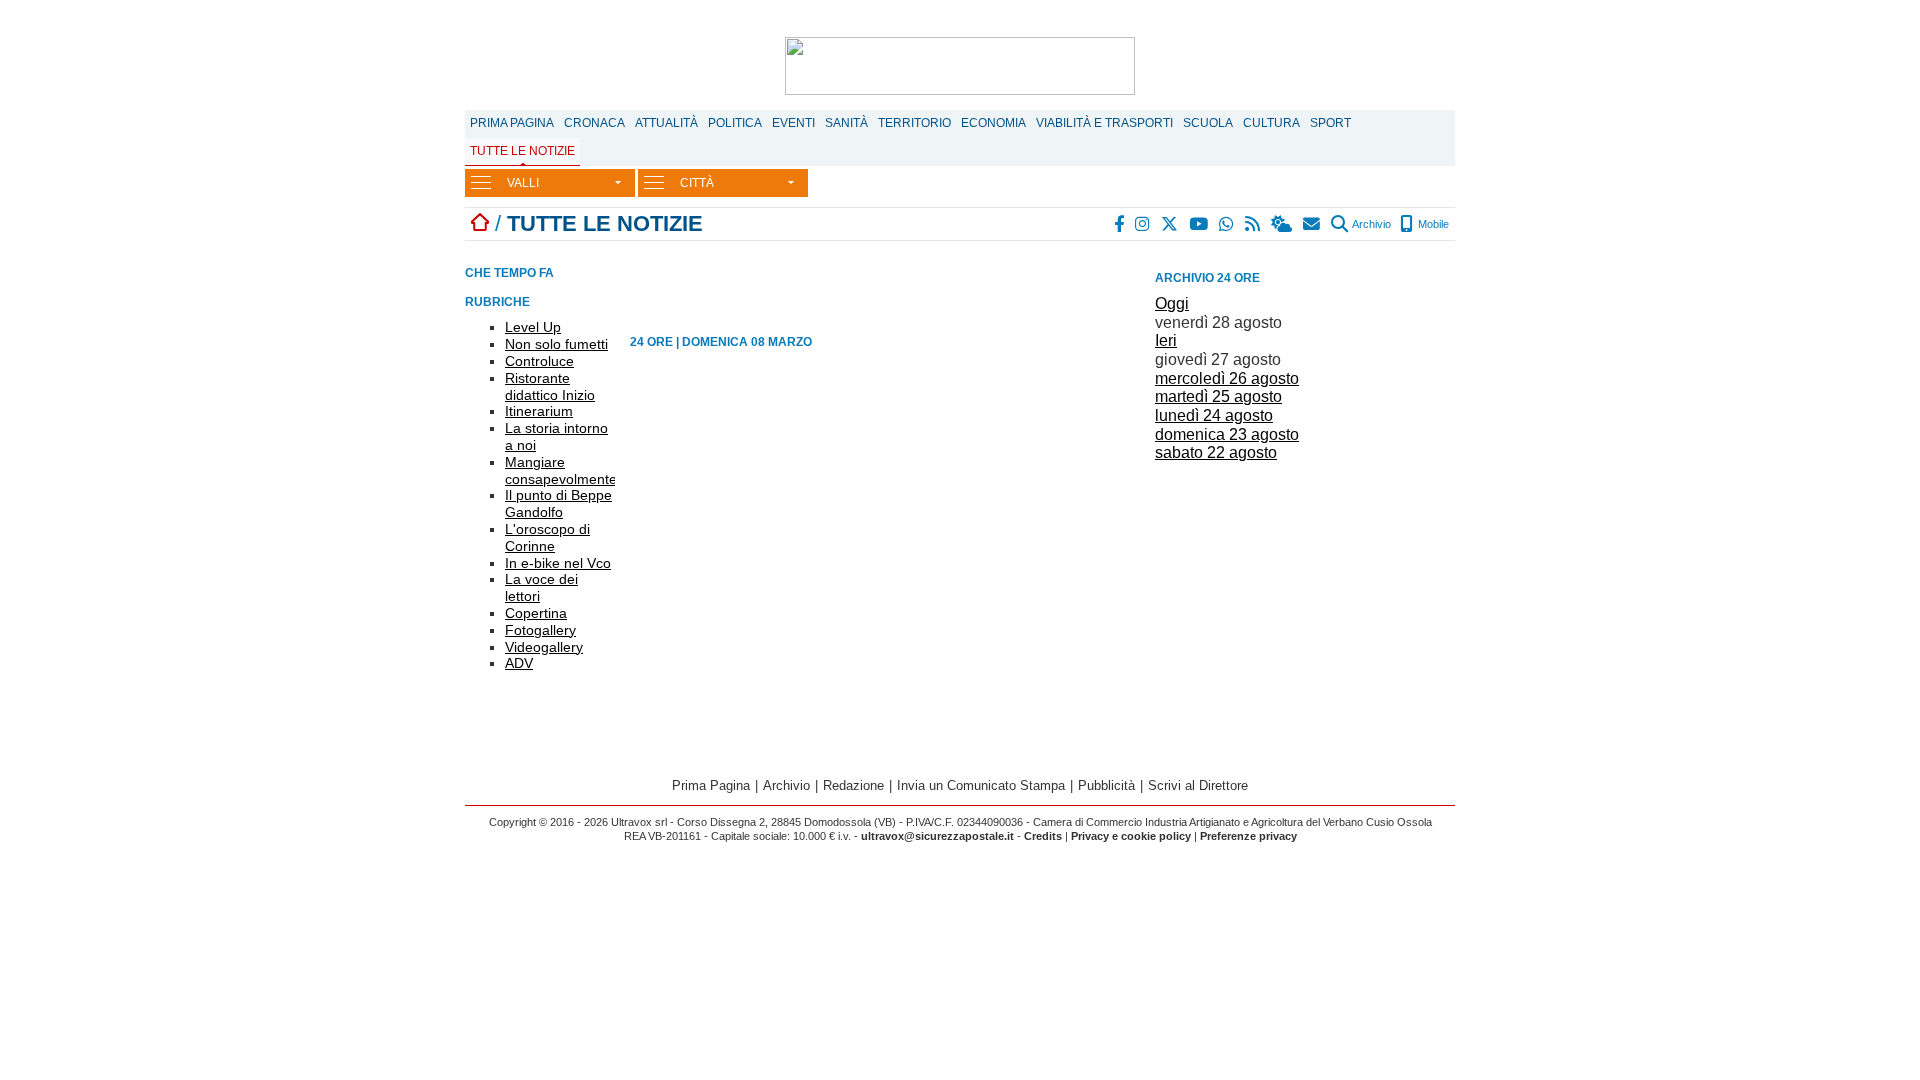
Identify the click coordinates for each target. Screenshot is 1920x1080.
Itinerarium (539, 411)
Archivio (1370, 224)
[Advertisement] (1305, 608)
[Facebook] (1120, 224)
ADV (519, 663)
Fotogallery (540, 630)
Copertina (536, 613)
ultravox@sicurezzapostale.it (937, 836)
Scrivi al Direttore (1198, 785)
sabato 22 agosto (1216, 452)
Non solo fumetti (556, 344)
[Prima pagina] (480, 223)
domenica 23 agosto (1227, 434)
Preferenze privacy (1248, 836)
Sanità (846, 123)
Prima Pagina (512, 123)
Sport (1330, 123)
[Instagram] (1143, 224)
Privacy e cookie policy (1131, 836)
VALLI (523, 183)
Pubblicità (1106, 785)
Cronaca (594, 123)
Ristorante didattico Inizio (550, 386)
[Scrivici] (1312, 224)
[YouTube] (1199, 224)
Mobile (1432, 224)
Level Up (533, 327)
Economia (993, 123)
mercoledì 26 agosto (1227, 378)
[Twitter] (1170, 224)
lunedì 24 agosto (1214, 415)
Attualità (666, 123)
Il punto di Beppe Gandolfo (558, 503)
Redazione (853, 785)
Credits (1043, 836)
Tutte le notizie (522, 151)
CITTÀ (697, 183)
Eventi (793, 123)
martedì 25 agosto (1218, 396)
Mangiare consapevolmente (561, 470)
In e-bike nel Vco (558, 563)
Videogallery (544, 647)
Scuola (1208, 123)
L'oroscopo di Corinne (547, 537)
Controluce (539, 361)
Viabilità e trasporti (1104, 123)
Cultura (1271, 123)
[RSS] (1253, 224)
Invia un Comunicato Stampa (981, 785)
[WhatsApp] (1227, 224)
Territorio (914, 123)
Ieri (1166, 340)
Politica (735, 123)
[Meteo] (1282, 224)
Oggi (1172, 303)
